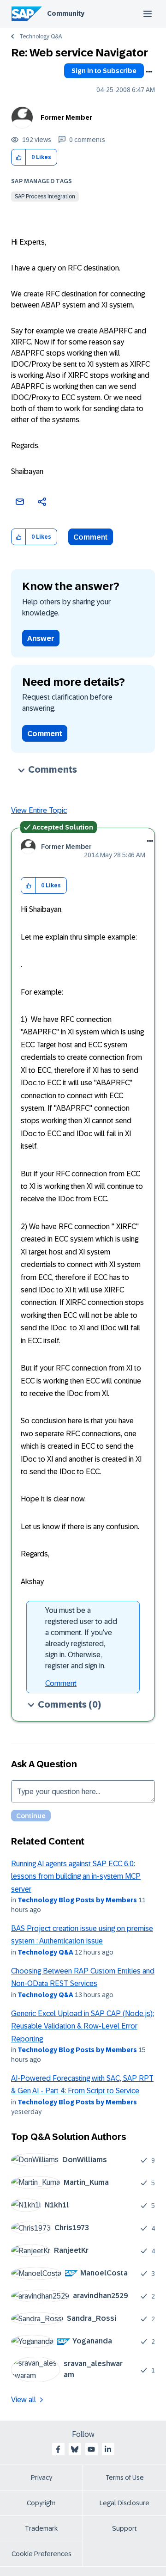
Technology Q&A (41, 37)
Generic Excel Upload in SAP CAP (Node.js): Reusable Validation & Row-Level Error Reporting (83, 2026)
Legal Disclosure (125, 2503)
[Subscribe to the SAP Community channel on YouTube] (91, 2449)
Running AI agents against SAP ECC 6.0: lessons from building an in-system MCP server (76, 1876)
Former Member (66, 117)
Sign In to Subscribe (104, 71)
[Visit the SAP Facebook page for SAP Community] (58, 2449)
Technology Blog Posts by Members (77, 1900)
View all (24, 2400)
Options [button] (149, 72)
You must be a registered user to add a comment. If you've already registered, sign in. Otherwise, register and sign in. (81, 1638)
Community (66, 13)
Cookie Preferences (41, 2554)
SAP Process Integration (45, 197)
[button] (19, 157)
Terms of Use (125, 2478)
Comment (91, 537)
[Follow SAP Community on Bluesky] (75, 2449)
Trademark (41, 2528)
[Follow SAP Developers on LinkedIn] (108, 2449)
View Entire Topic (39, 810)
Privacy (41, 2478)
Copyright (41, 2503)
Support (125, 2528)
